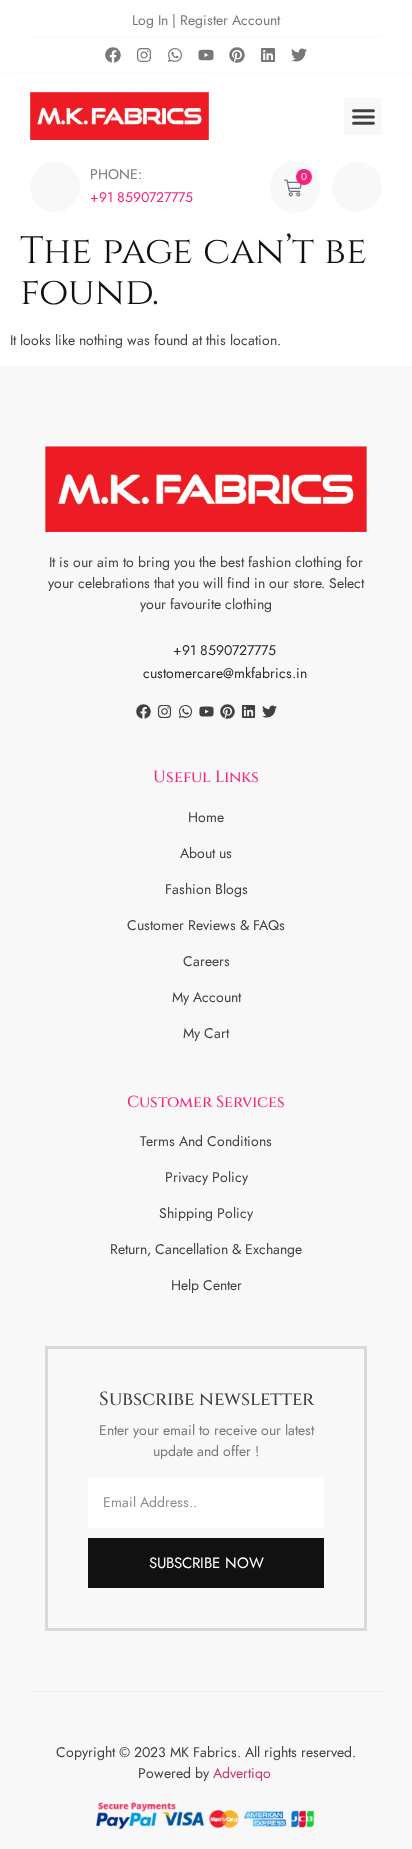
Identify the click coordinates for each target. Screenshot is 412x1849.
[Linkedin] (268, 55)
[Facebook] (113, 55)
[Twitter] (299, 55)
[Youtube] (206, 55)
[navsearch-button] (357, 187)
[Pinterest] (237, 55)
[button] (363, 117)
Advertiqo (244, 1773)
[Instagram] (144, 55)
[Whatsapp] (175, 55)
